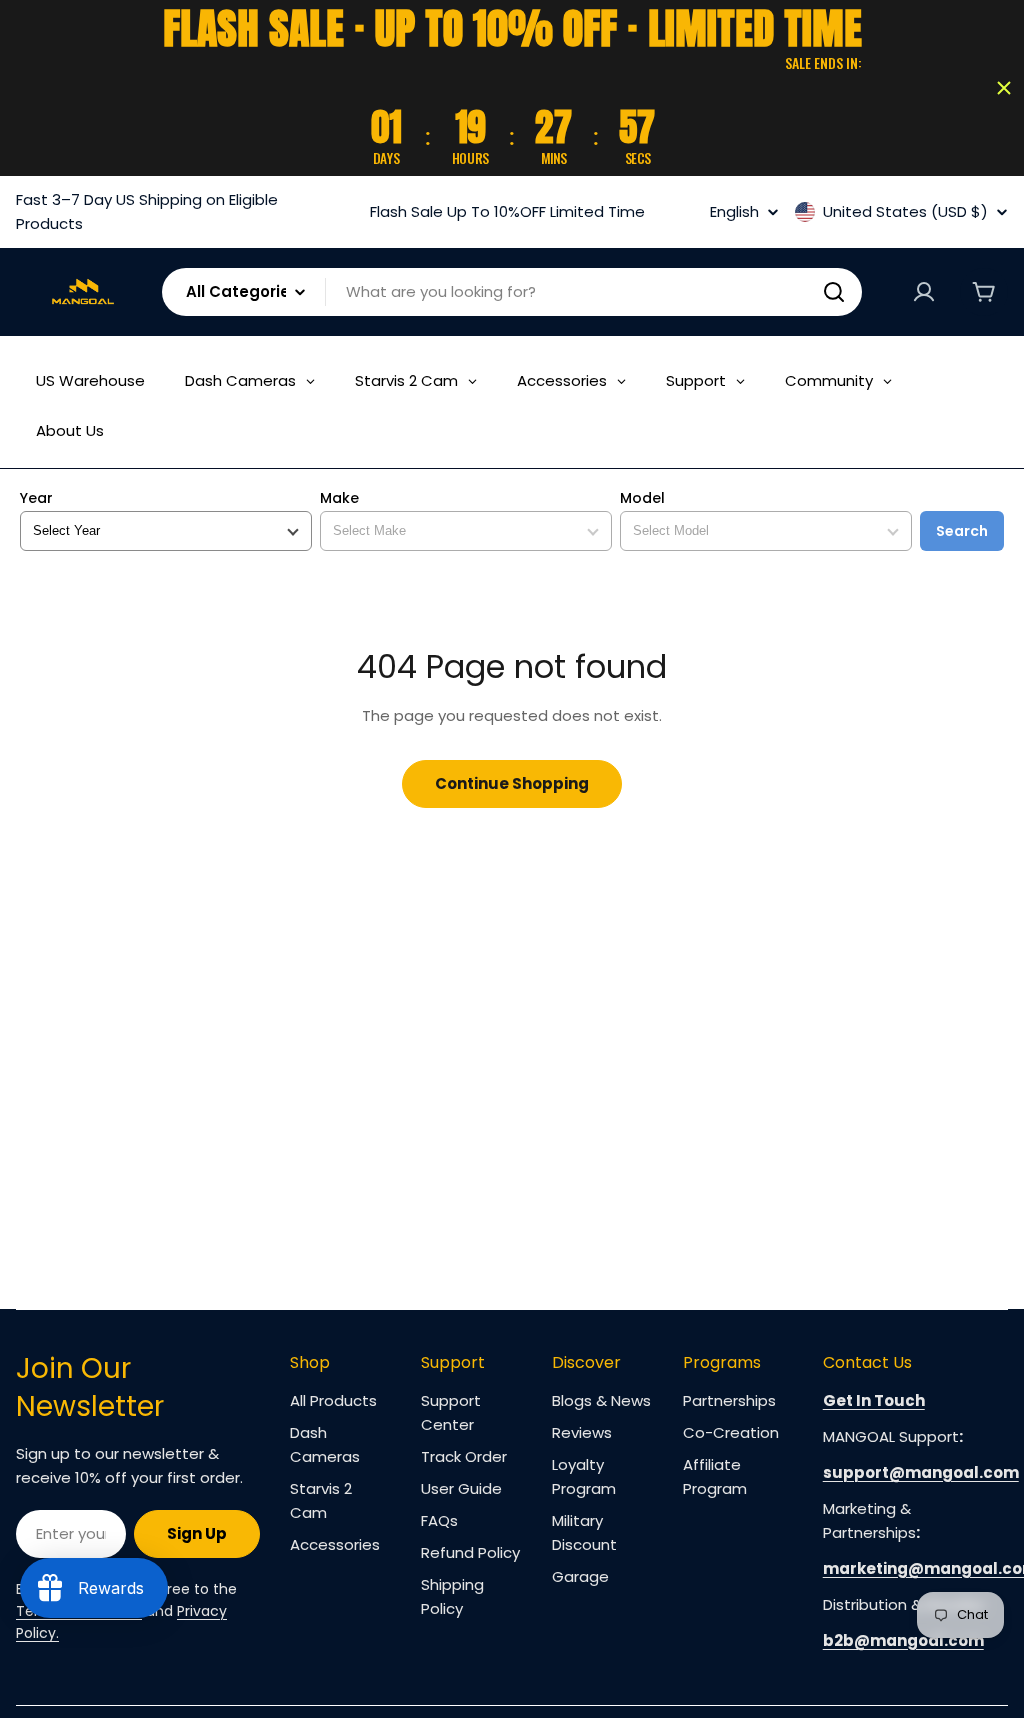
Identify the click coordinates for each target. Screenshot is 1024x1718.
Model (642, 498)
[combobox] (512, 292)
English (734, 211)
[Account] (924, 292)
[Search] (834, 292)
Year (36, 498)
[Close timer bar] (1004, 88)
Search (962, 531)
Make (339, 498)
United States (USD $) (905, 212)
